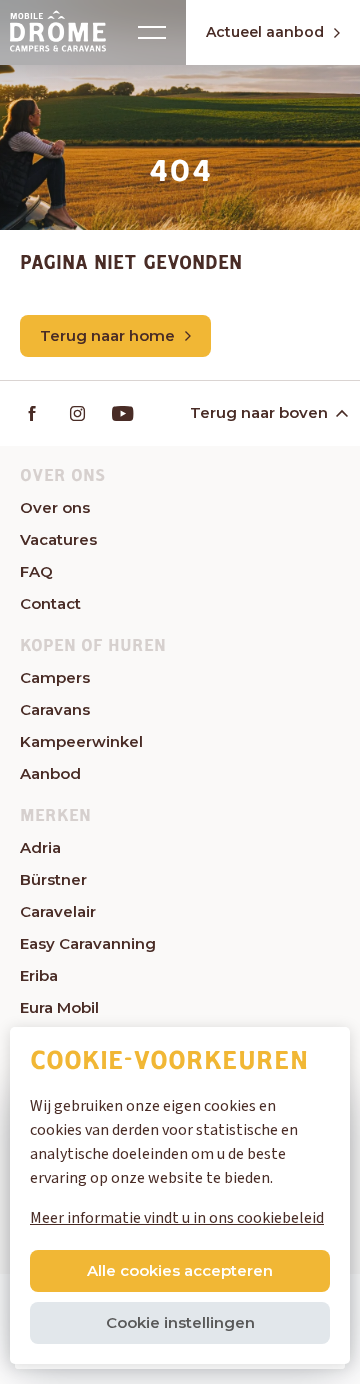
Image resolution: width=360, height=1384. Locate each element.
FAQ (36, 571)
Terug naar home (107, 335)
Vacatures (58, 539)
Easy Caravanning (88, 943)
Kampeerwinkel (81, 741)
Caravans (55, 709)
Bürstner (53, 879)
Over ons (55, 507)
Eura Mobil (59, 1007)
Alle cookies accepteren (180, 1270)
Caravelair (58, 911)
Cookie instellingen (180, 1322)
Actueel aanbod (265, 32)
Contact (50, 603)
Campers (55, 677)
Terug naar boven (259, 412)
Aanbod (50, 773)
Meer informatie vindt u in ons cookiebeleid (177, 1218)
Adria (40, 847)
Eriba (39, 975)
